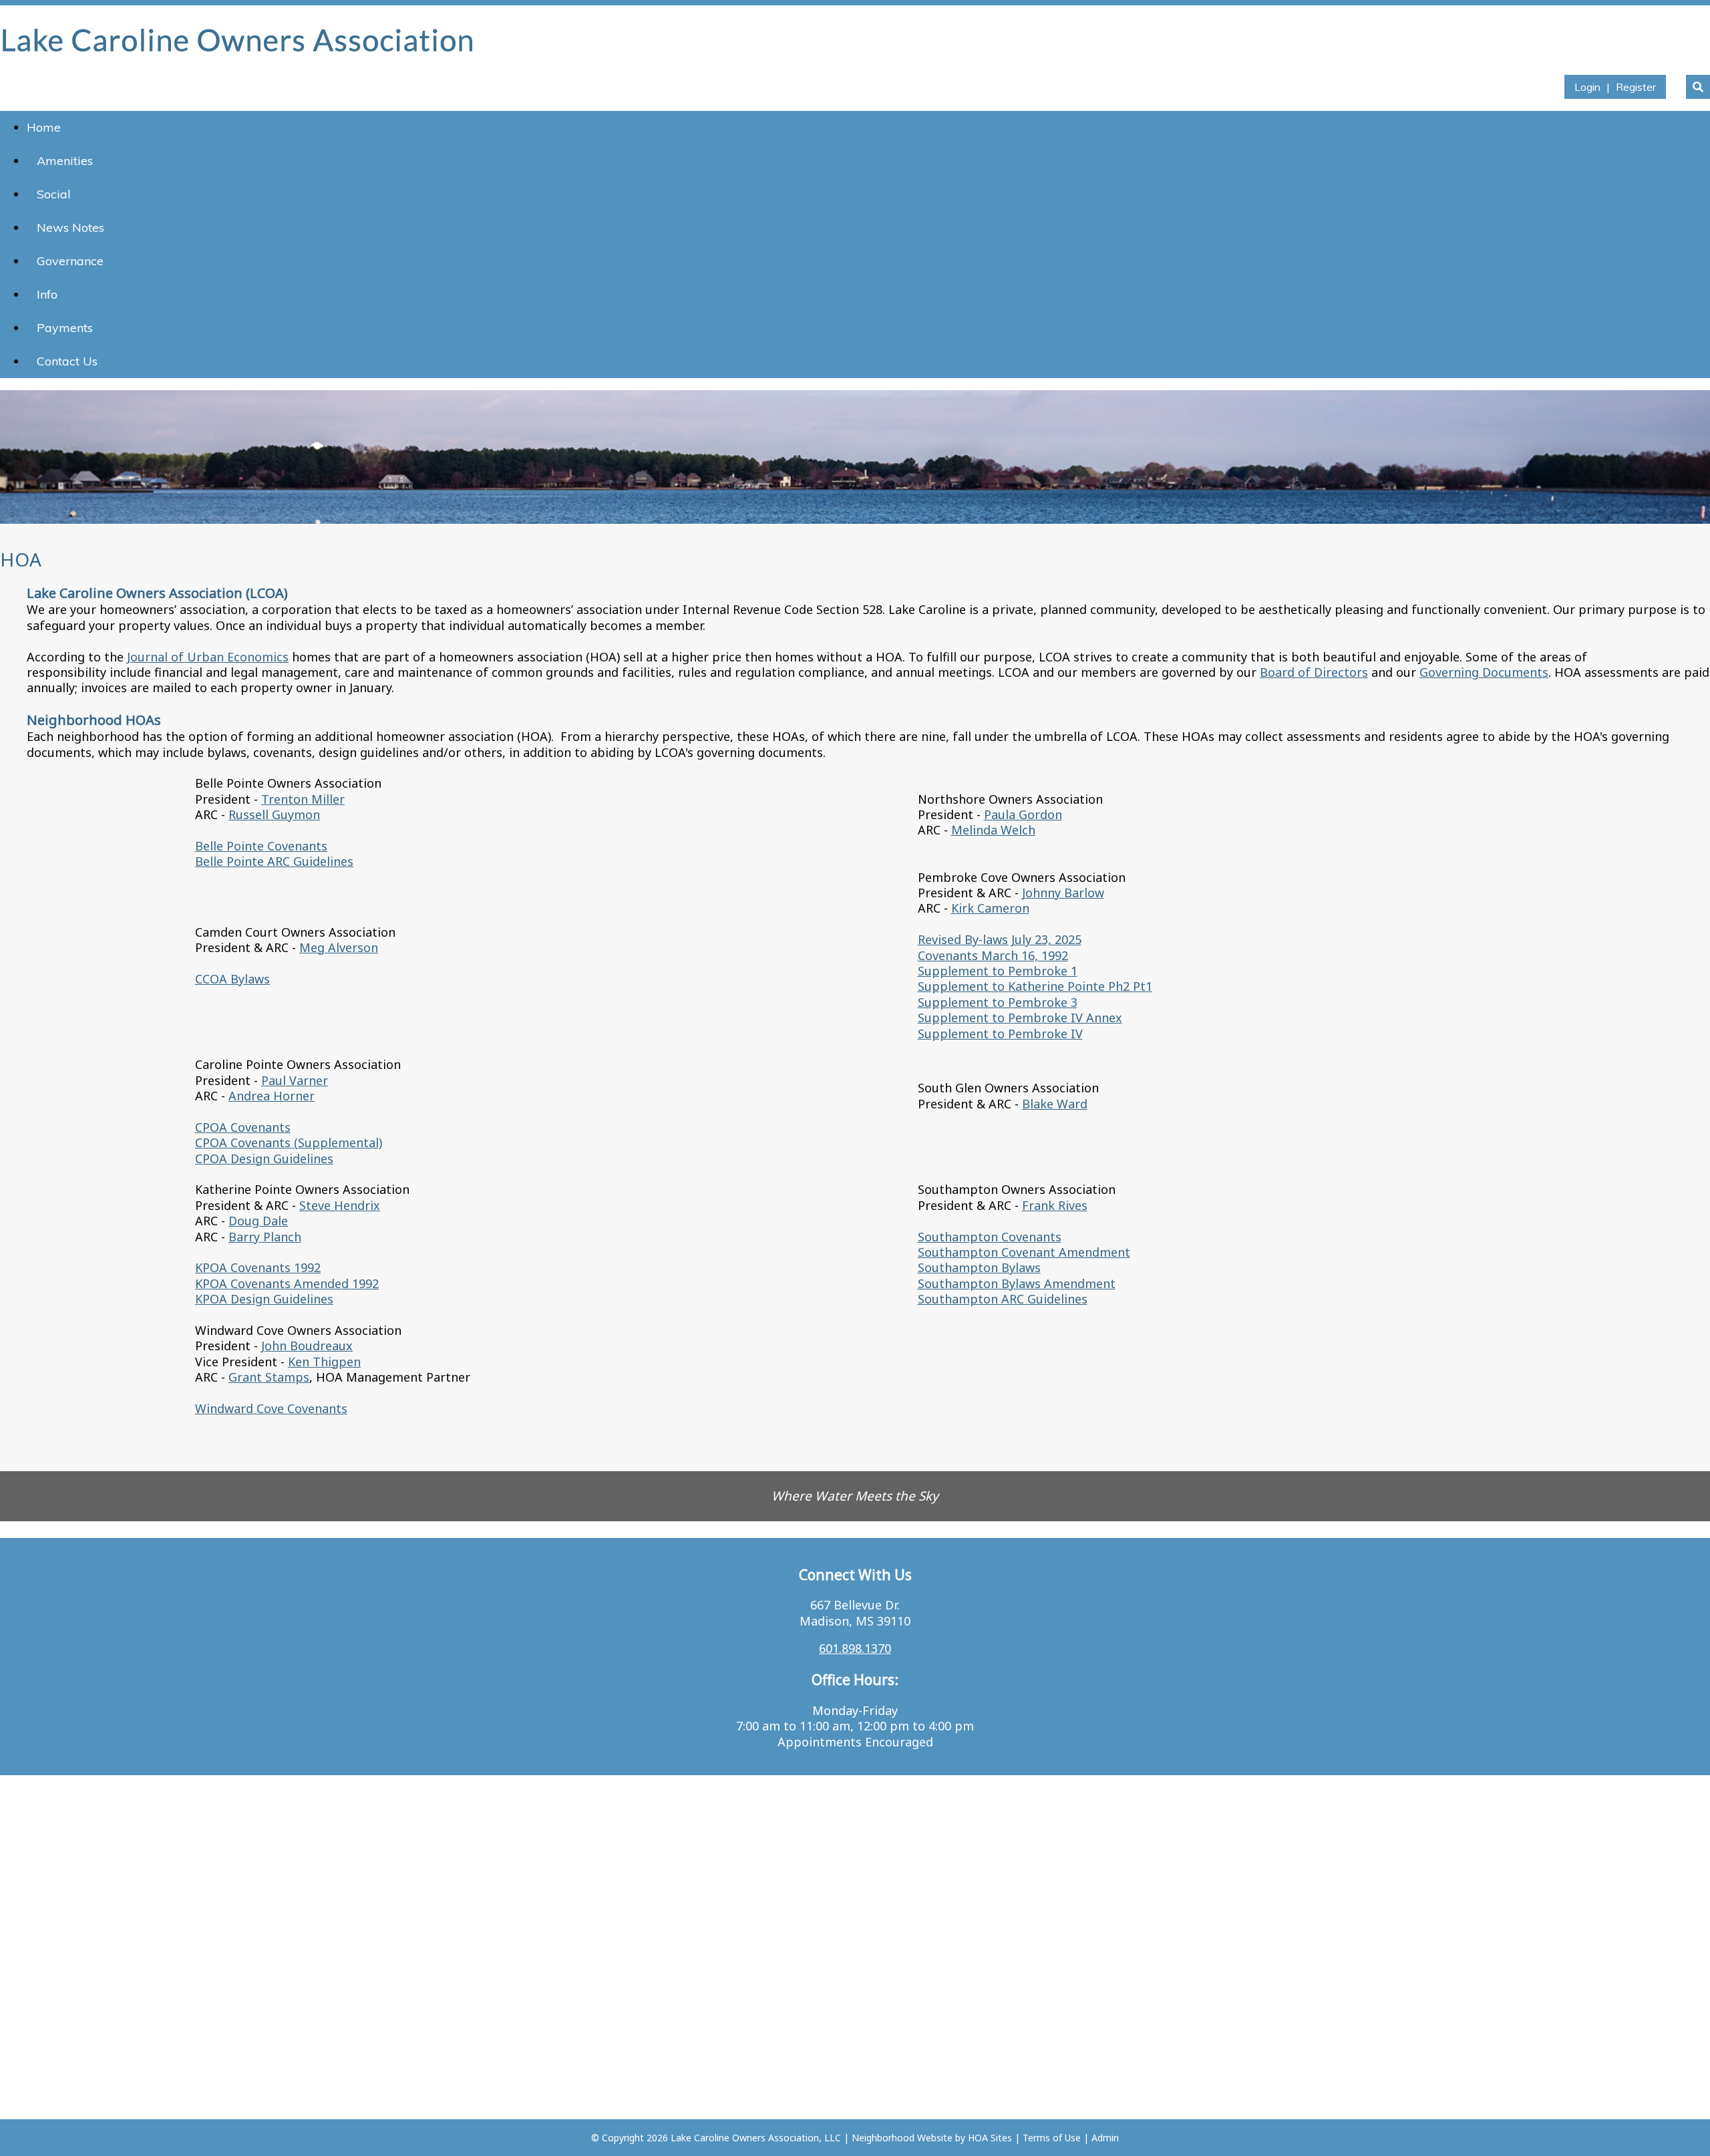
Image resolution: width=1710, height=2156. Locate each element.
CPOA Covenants (243, 1127)
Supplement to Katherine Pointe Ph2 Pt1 (1035, 986)
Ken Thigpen (324, 1362)
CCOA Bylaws (232, 979)
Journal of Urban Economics (208, 657)
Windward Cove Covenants (271, 1408)
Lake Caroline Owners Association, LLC (756, 2138)
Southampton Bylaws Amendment (1017, 1283)
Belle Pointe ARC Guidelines (274, 861)
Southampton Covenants (990, 1237)
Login (1587, 87)
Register (1636, 87)
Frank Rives (1055, 1205)
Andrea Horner (272, 1096)
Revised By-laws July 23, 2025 (1000, 939)
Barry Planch (265, 1237)
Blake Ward (1055, 1104)
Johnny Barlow (1063, 893)
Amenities (65, 161)
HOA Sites (990, 2138)
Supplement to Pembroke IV (1000, 1034)
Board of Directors (1314, 672)
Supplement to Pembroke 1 (998, 971)
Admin (1105, 2138)
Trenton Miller (303, 799)
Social (54, 194)
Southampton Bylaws (979, 1267)
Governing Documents (1484, 672)
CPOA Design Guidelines (264, 1159)
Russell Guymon (274, 814)
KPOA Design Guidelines (264, 1299)
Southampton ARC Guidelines (1003, 1299)
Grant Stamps (269, 1377)
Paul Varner (295, 1080)
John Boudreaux (307, 1346)
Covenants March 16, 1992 (993, 955)
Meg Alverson (339, 947)
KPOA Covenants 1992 (258, 1267)
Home (44, 127)
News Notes (70, 227)
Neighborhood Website (902, 2138)
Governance (70, 261)
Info (47, 294)
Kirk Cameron (990, 908)
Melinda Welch (993, 830)
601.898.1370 (855, 1648)
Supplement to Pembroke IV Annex (1020, 1018)
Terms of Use (1052, 2138)
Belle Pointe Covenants (261, 846)
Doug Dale (258, 1221)
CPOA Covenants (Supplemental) (289, 1142)
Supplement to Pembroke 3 (998, 1002)
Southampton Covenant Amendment (1024, 1252)
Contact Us (67, 361)
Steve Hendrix (340, 1205)
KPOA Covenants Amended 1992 (287, 1283)
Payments (65, 328)
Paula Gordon (1023, 814)
